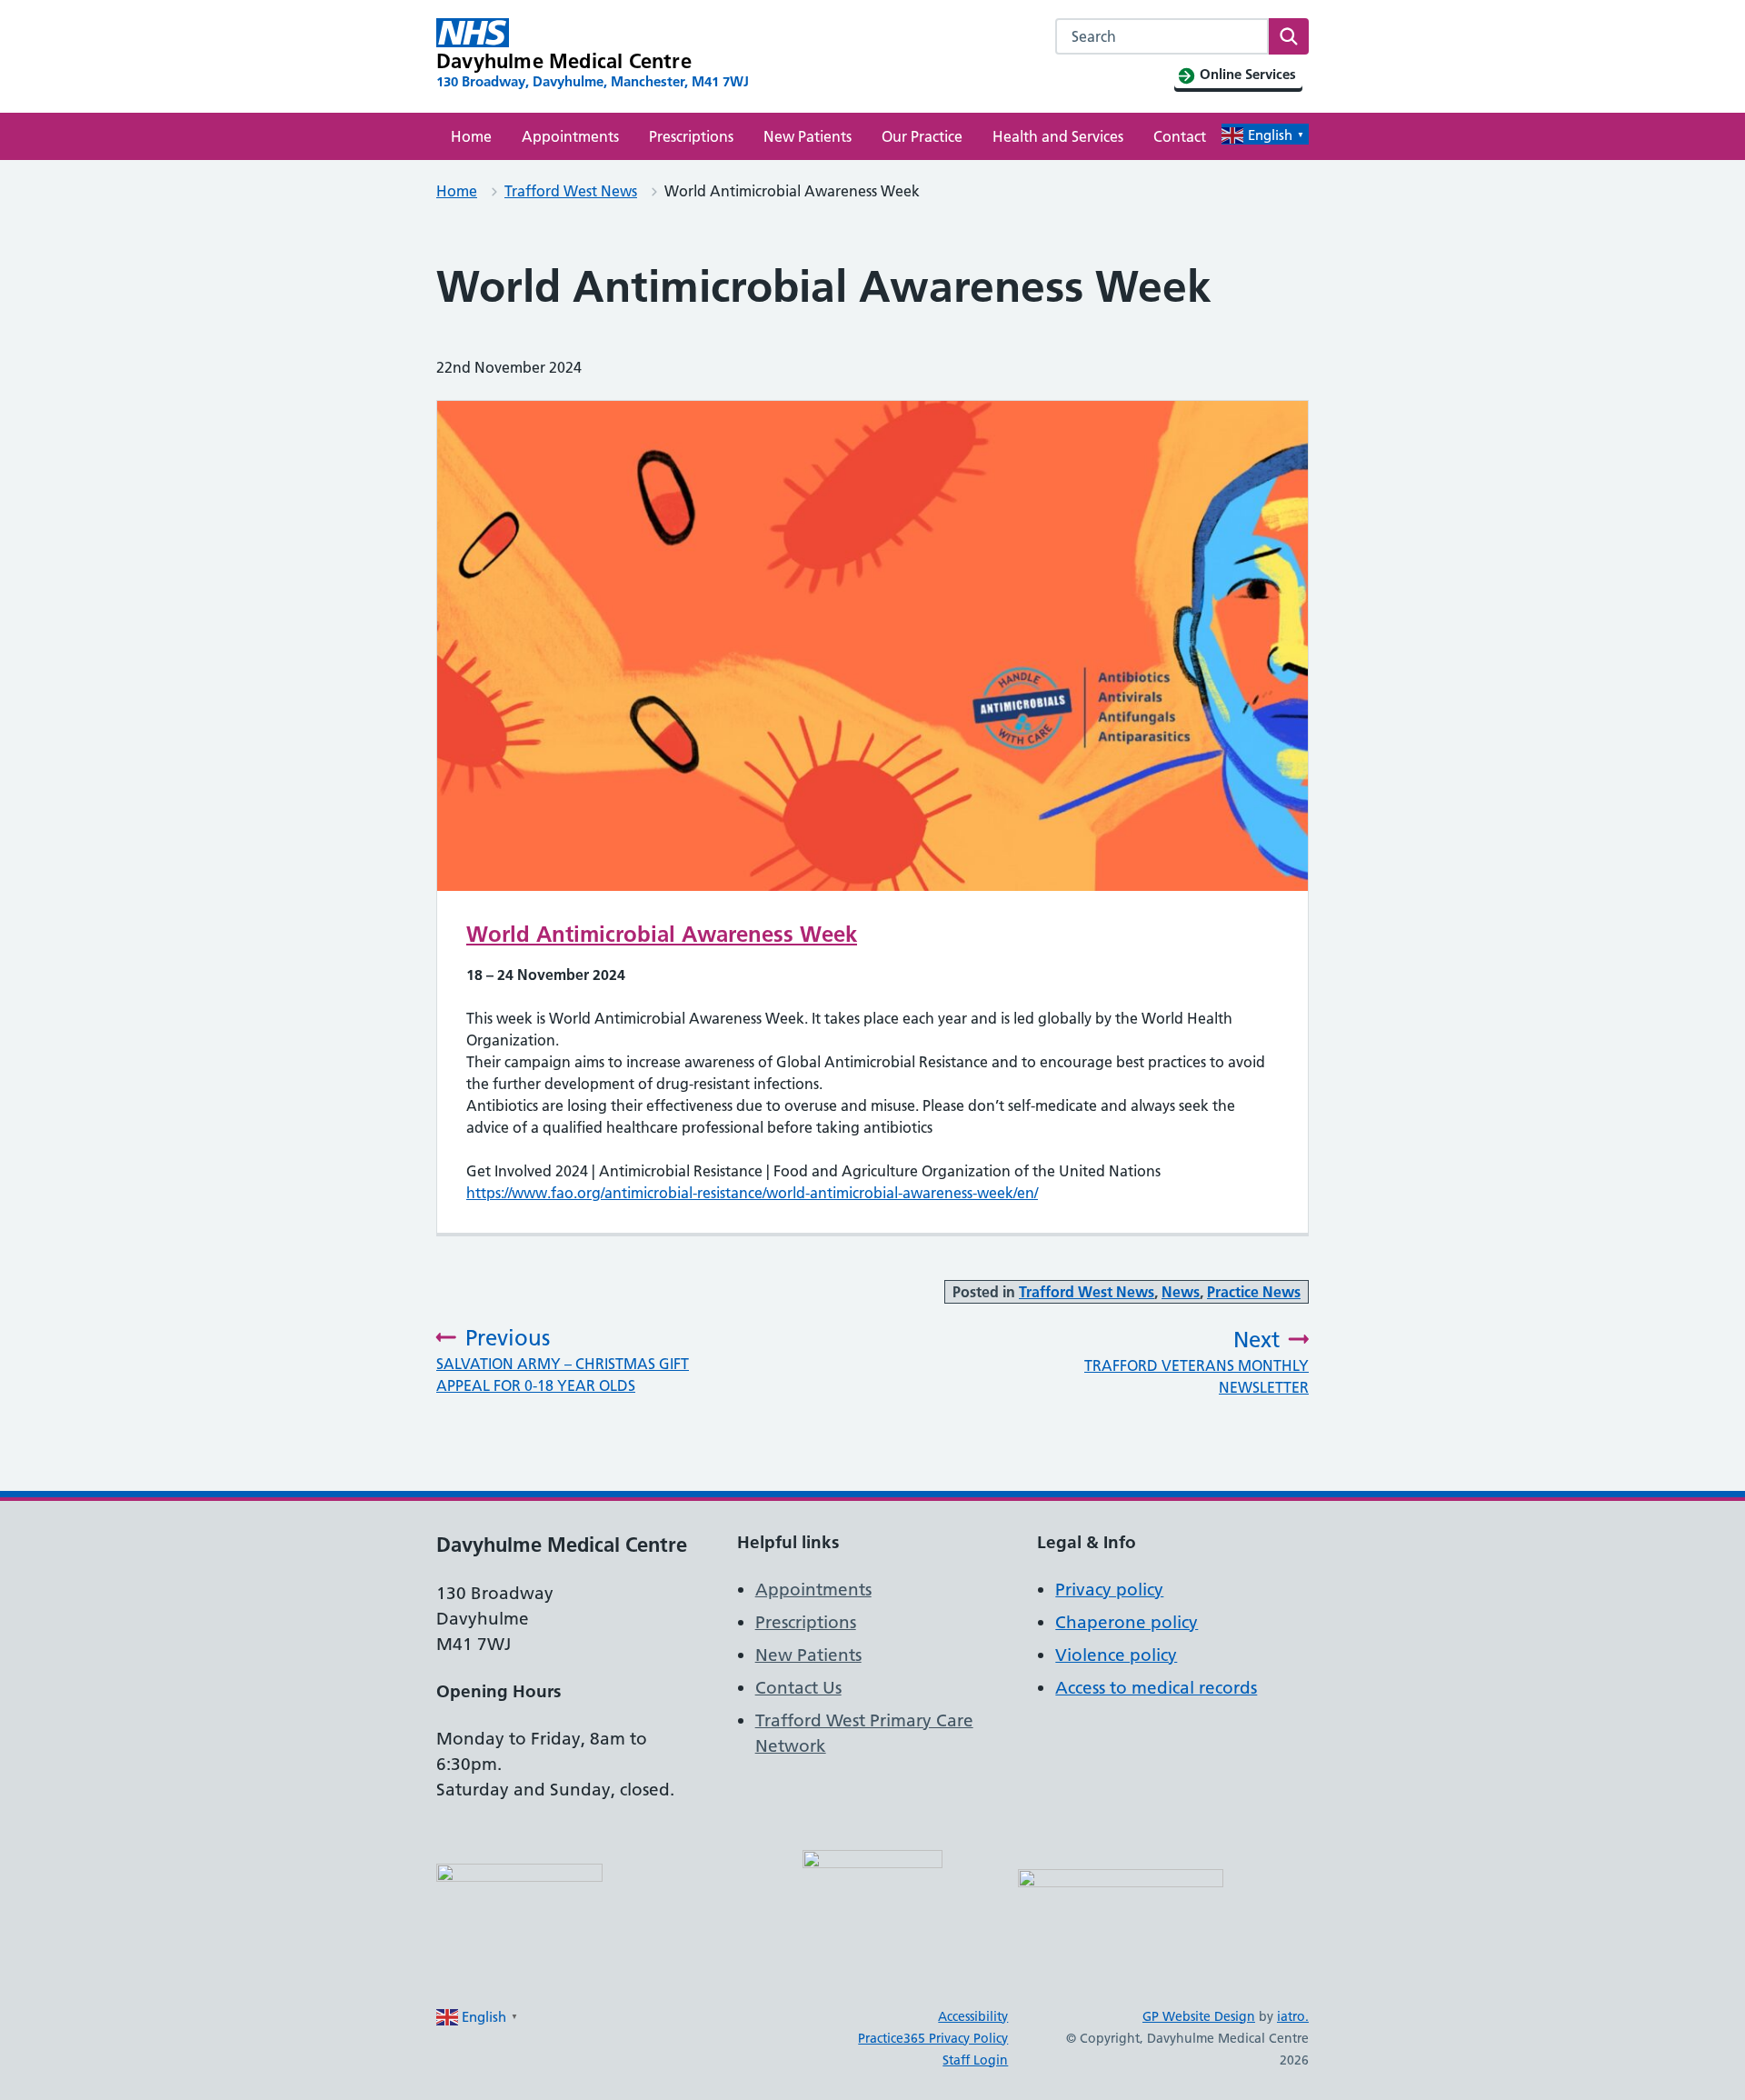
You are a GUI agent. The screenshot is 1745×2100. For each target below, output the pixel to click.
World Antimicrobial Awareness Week (662, 934)
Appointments (570, 136)
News (1181, 1292)
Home (471, 136)
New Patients (808, 136)
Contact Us (798, 1688)
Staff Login (975, 2060)
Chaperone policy (1127, 1622)
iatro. (1293, 2016)
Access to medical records (1156, 1688)
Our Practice (922, 136)
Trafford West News (571, 191)
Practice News (1254, 1292)
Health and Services (1058, 136)
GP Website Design (1199, 2016)
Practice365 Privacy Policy (933, 2038)
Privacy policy (1109, 1590)
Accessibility (973, 2016)
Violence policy (1116, 1655)
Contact (1180, 136)
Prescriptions (691, 136)
